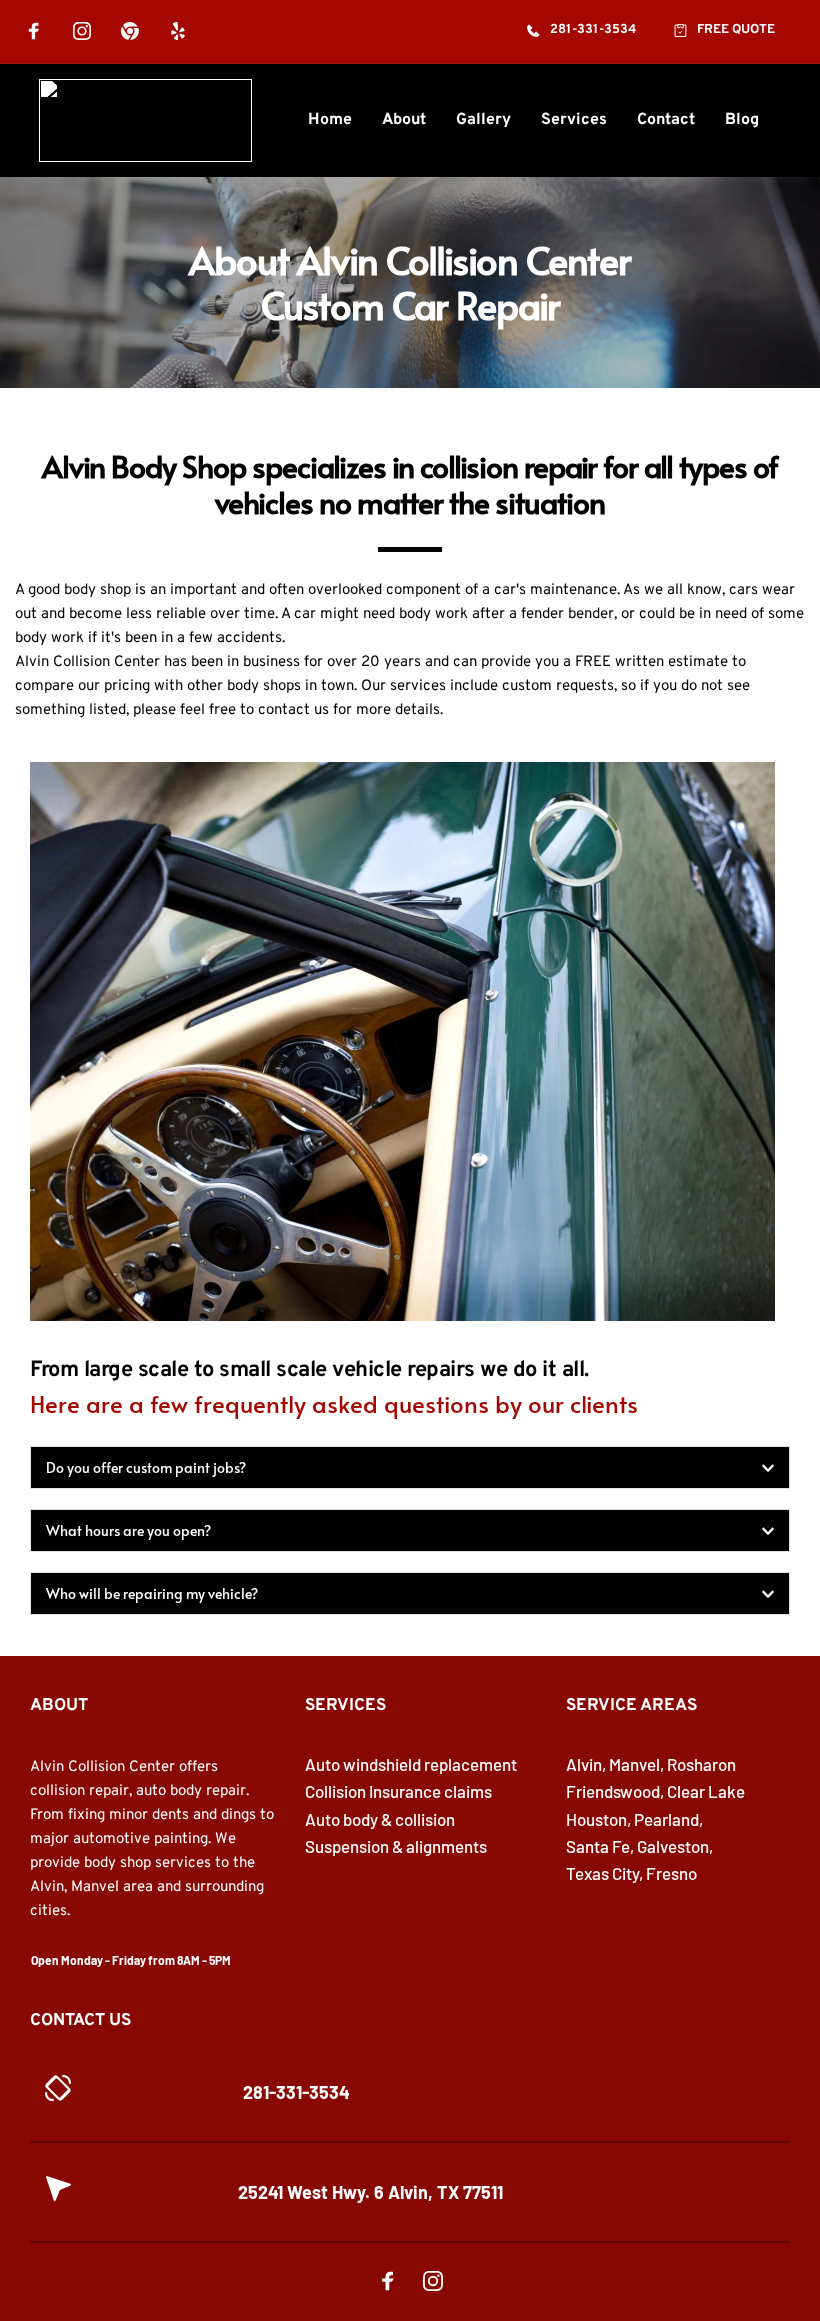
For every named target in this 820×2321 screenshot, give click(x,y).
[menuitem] (330, 120)
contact (284, 710)
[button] (410, 1467)
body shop (97, 590)
